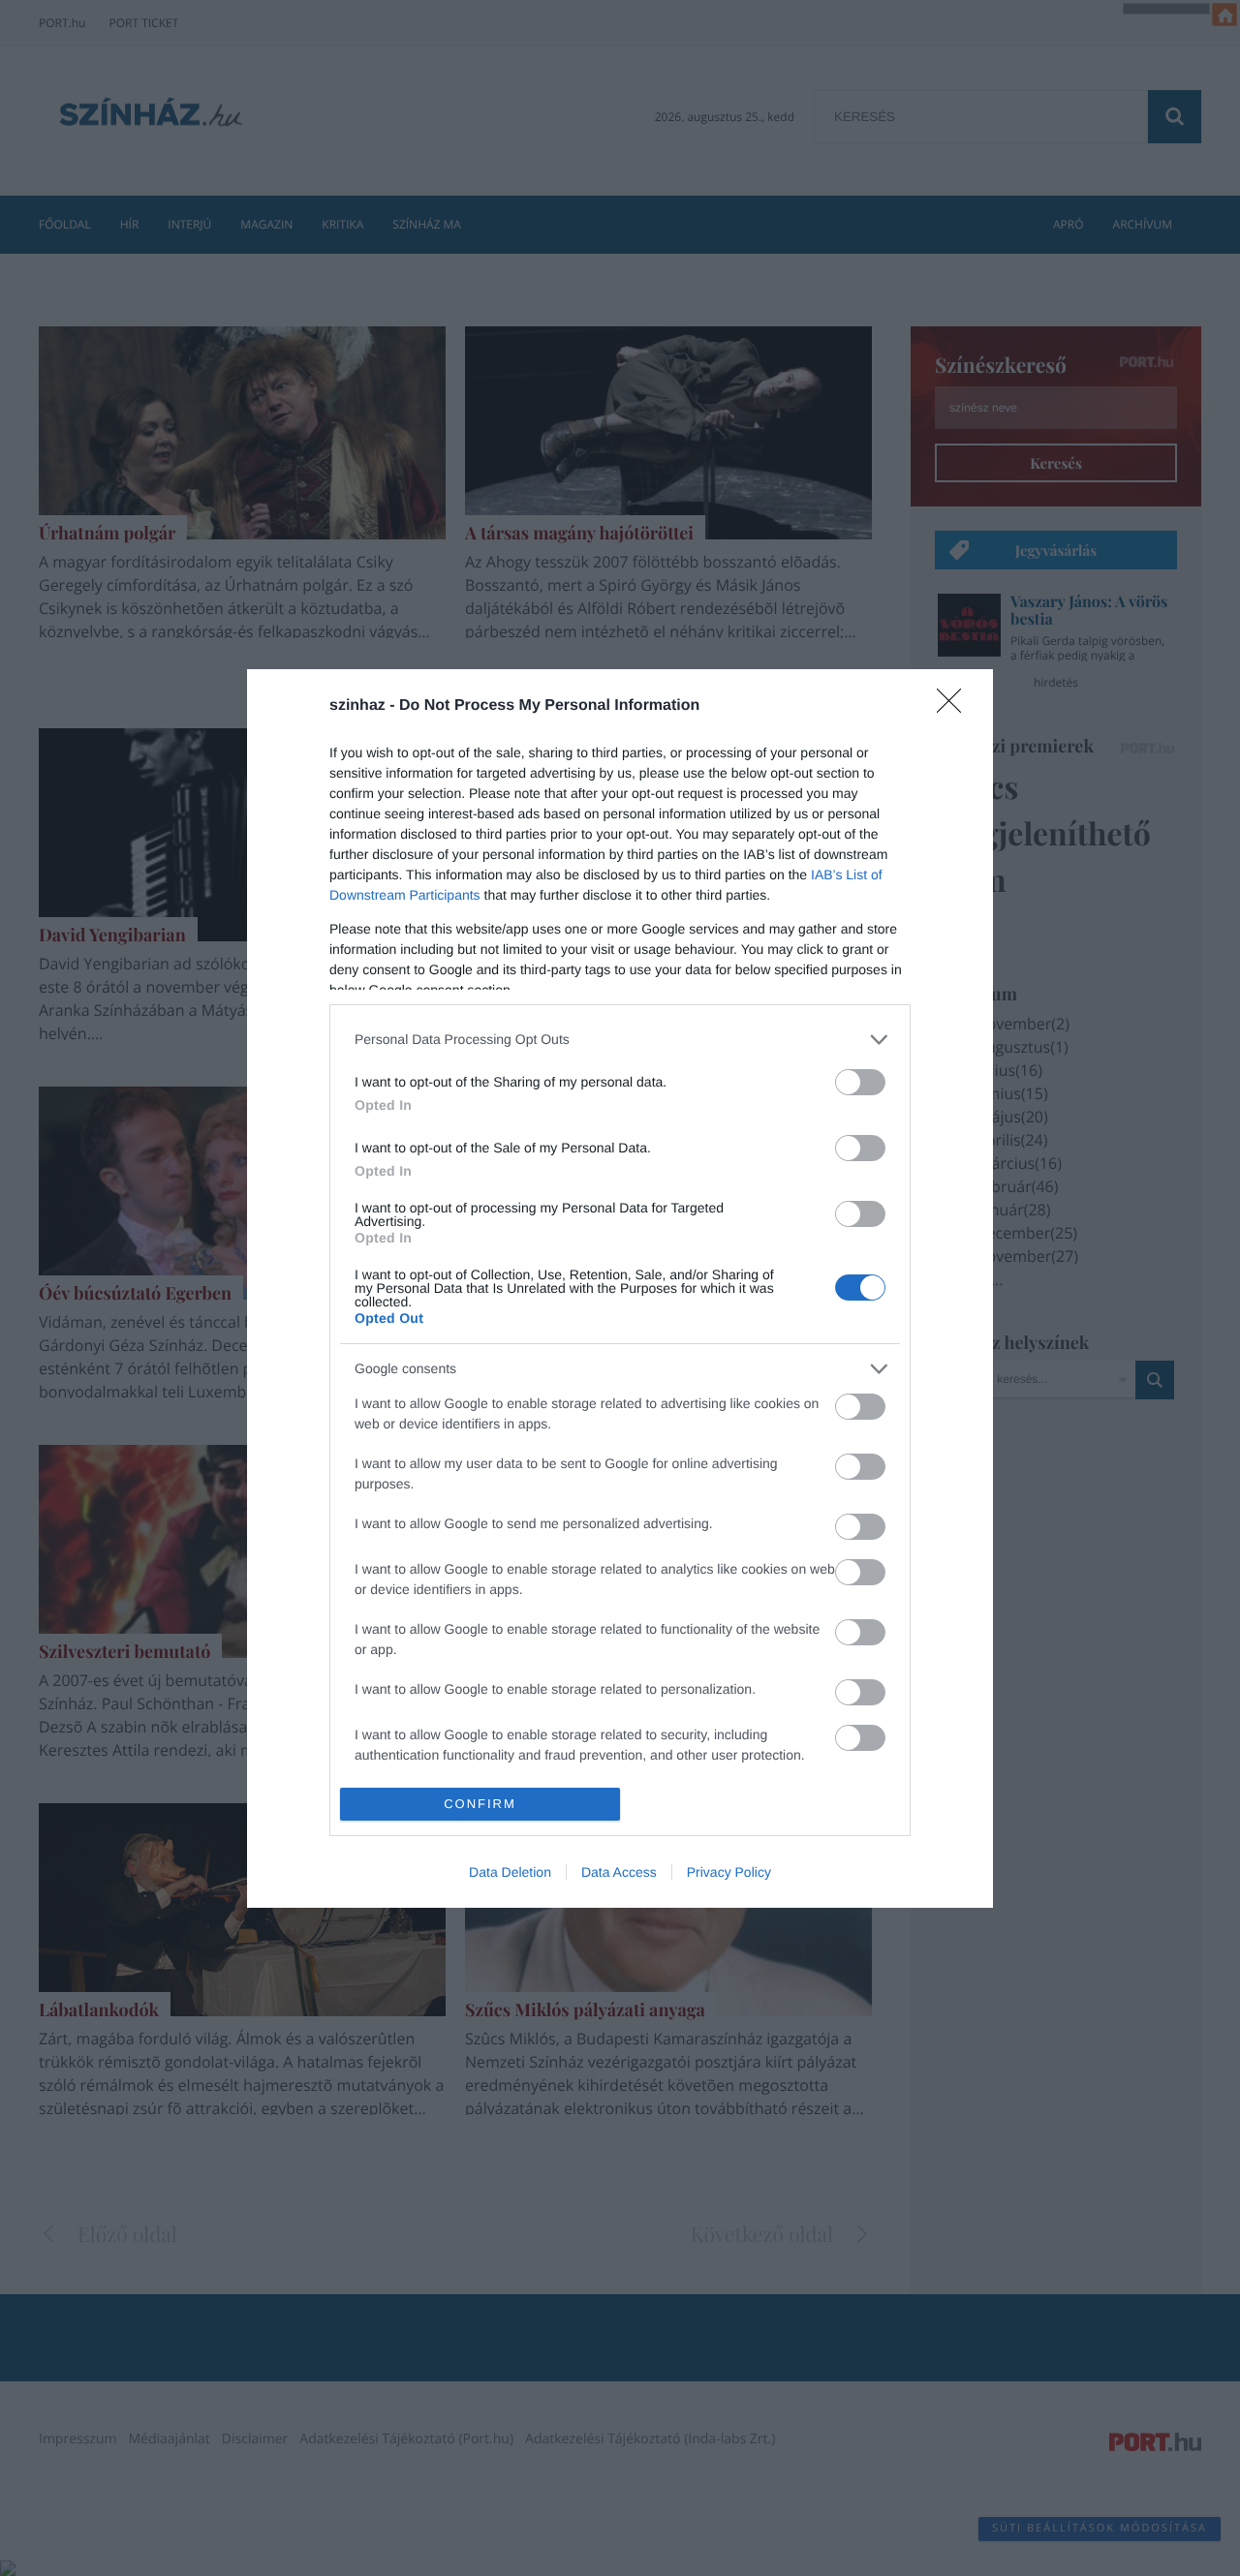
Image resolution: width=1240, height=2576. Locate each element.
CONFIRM (480, 1804)
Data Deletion (510, 1872)
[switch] (860, 1082)
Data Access (619, 1872)
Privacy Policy (729, 1872)
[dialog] (620, 1288)
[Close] (955, 707)
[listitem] (620, 1040)
